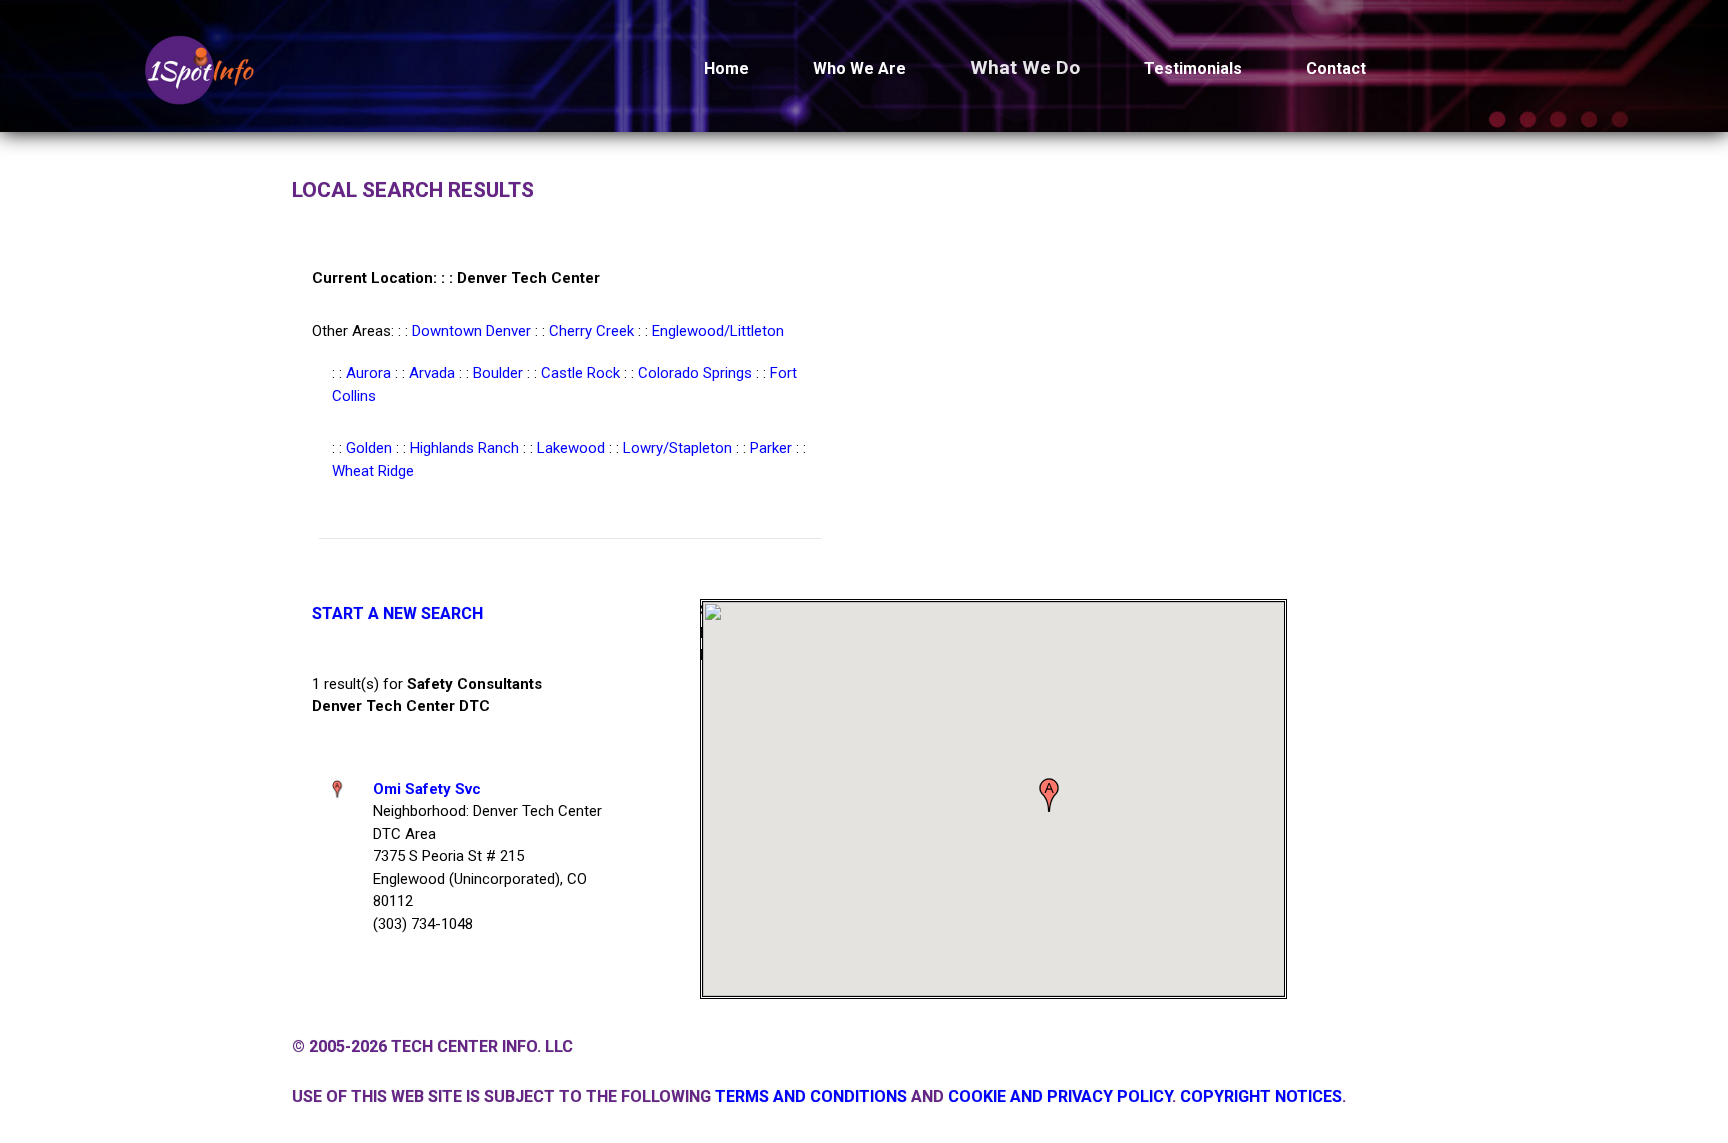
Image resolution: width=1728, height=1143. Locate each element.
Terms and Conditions (811, 1096)
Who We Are (859, 68)
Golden (369, 448)
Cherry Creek (591, 331)
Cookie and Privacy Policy (1060, 1096)
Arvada (432, 373)
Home (726, 68)
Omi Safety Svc (427, 789)
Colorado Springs (695, 373)
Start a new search (397, 613)
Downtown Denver (471, 331)
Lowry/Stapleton (677, 448)
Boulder (498, 373)
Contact (1336, 68)
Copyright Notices (1261, 1096)
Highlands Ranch (464, 448)
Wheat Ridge (373, 471)
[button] (1049, 795)
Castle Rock (580, 373)
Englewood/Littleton (718, 331)
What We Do (1025, 67)
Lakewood (571, 448)
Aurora (368, 373)
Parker (771, 448)
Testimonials (1193, 68)
